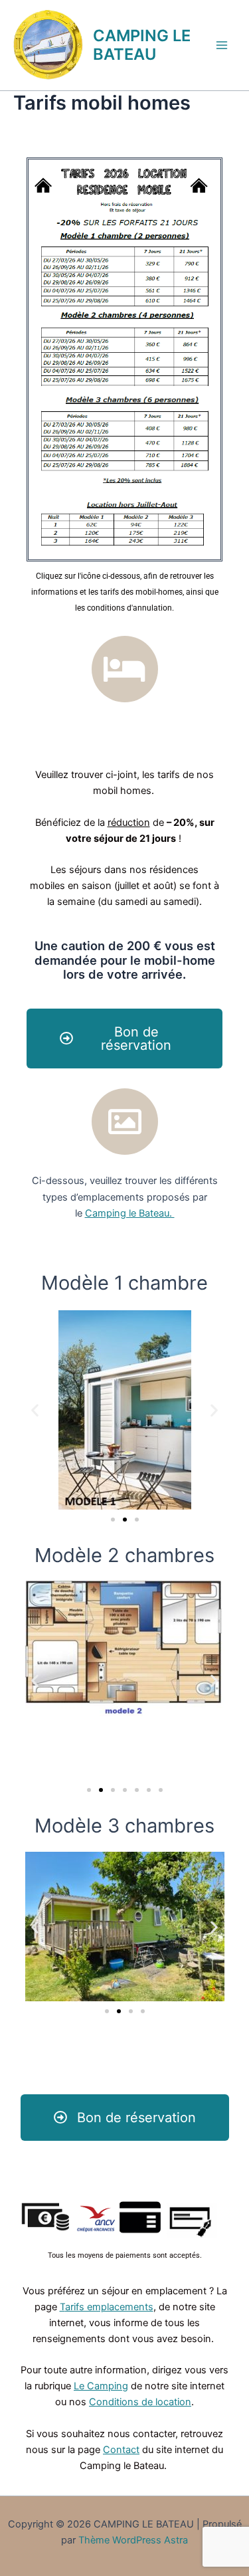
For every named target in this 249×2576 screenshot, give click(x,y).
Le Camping (101, 2386)
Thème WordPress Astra (133, 2540)
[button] (35, 1410)
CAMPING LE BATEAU (142, 45)
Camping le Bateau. (130, 1213)
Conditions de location (140, 2402)
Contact (121, 2450)
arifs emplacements (109, 2307)
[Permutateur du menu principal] (222, 45)
